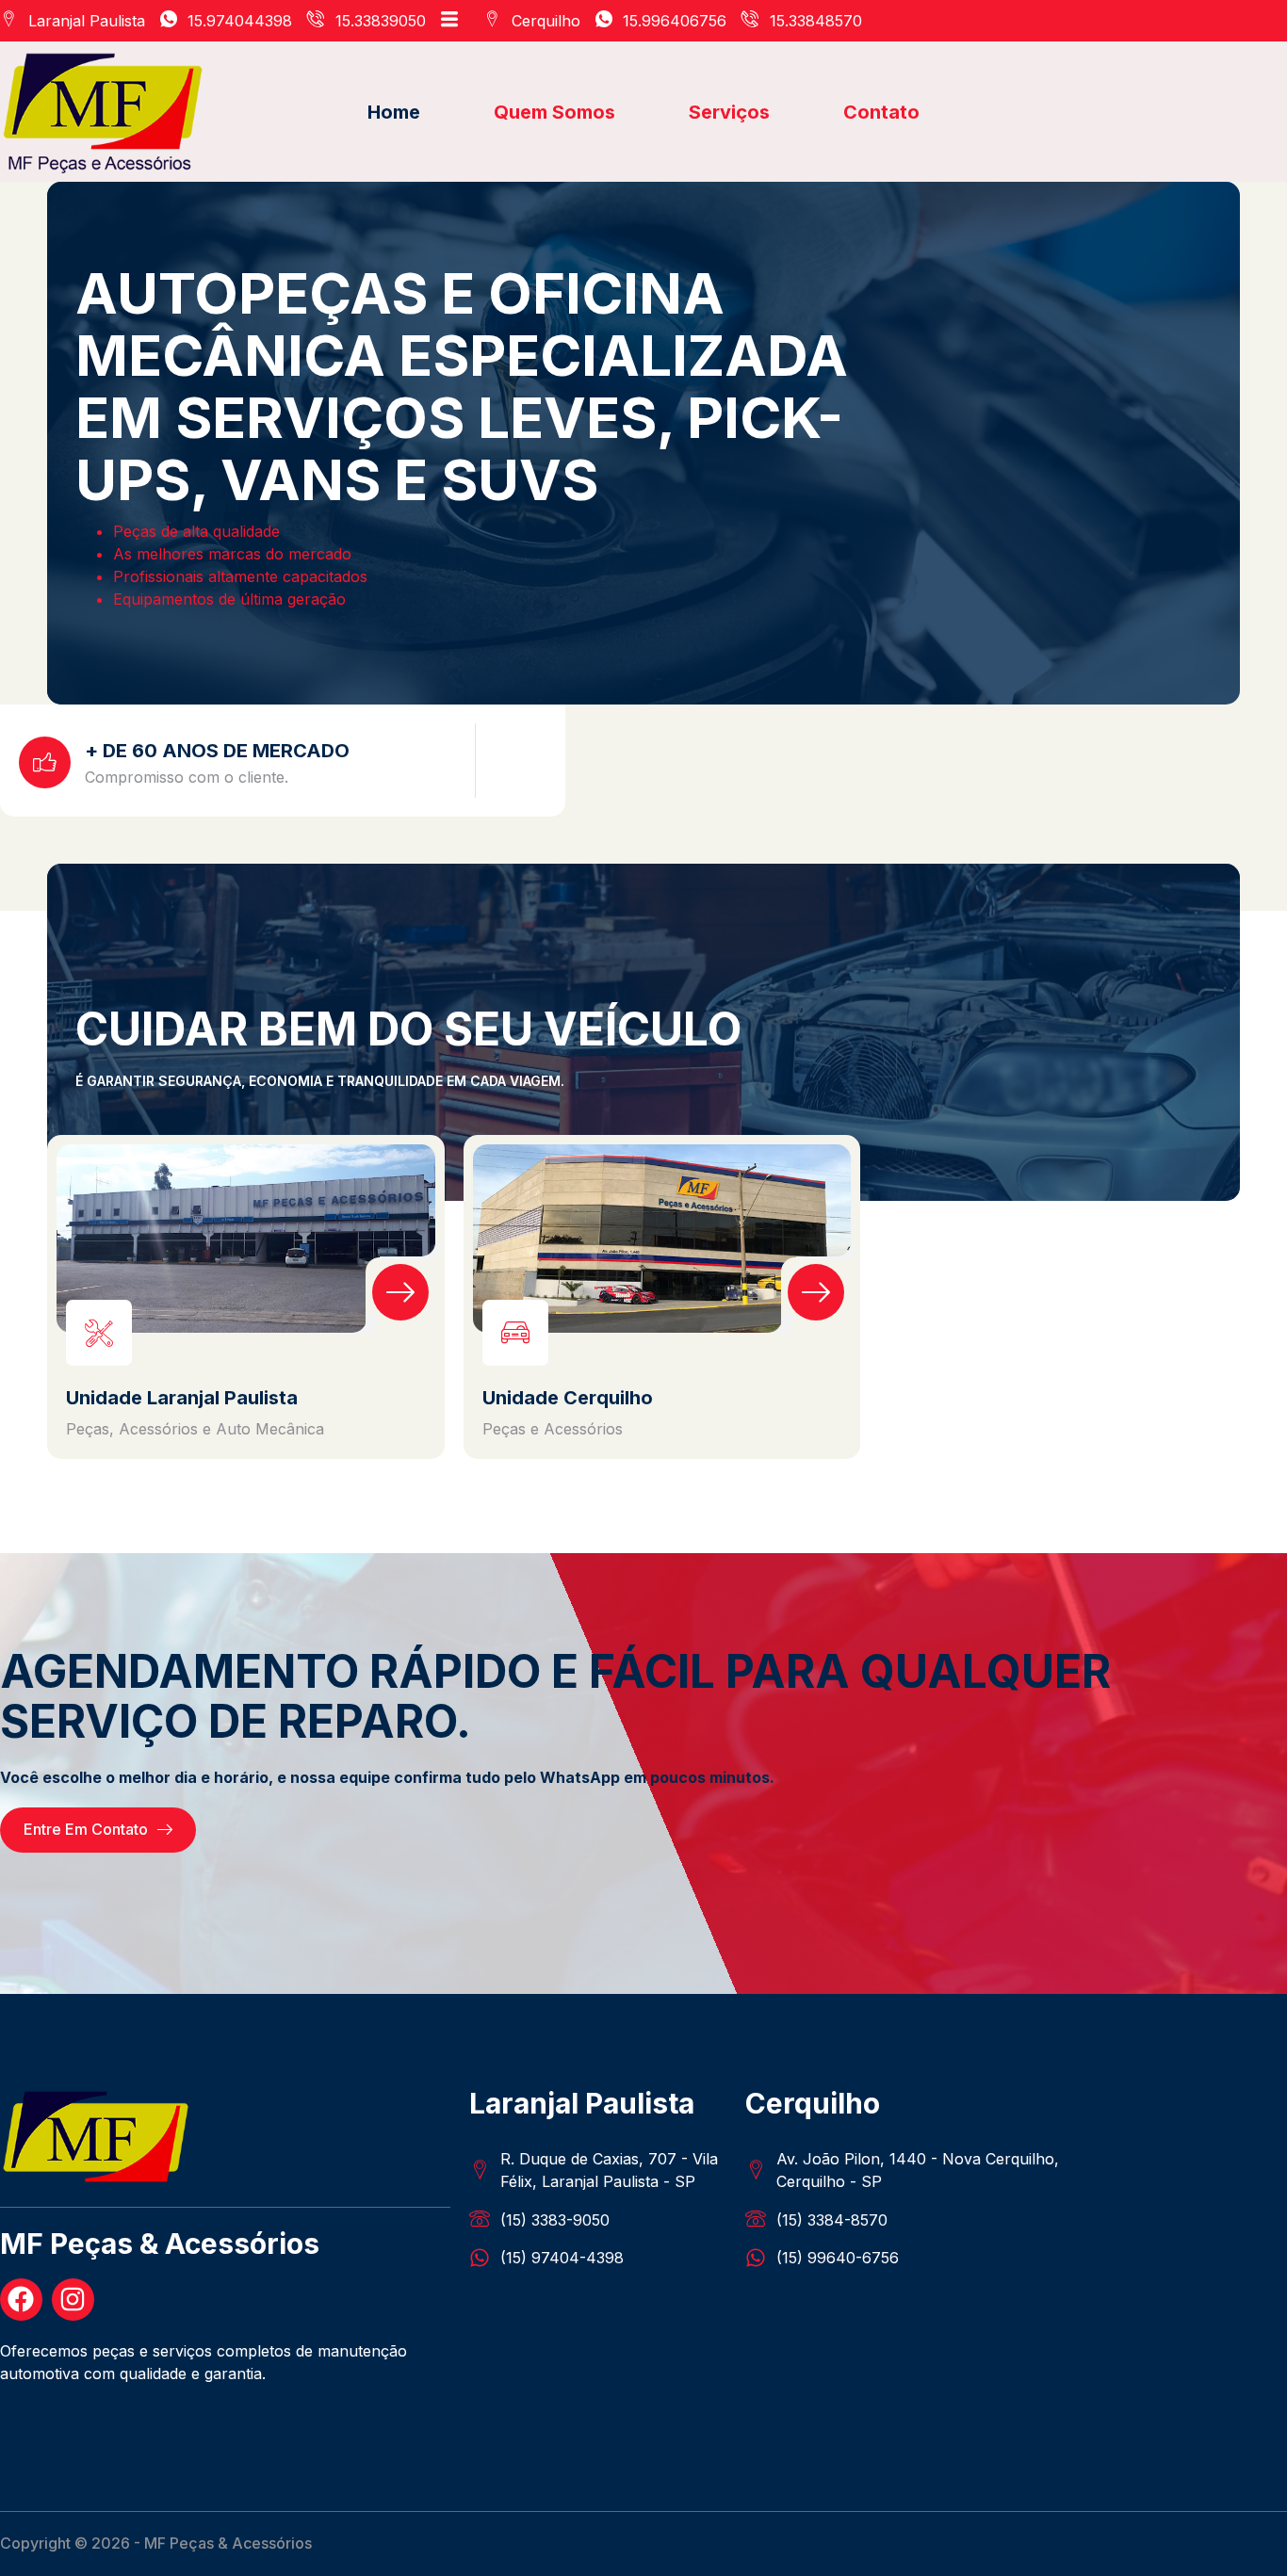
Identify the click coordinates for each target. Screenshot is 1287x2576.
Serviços (729, 112)
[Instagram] (73, 2300)
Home (394, 112)
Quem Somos (554, 112)
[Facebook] (21, 2300)
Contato (881, 112)
